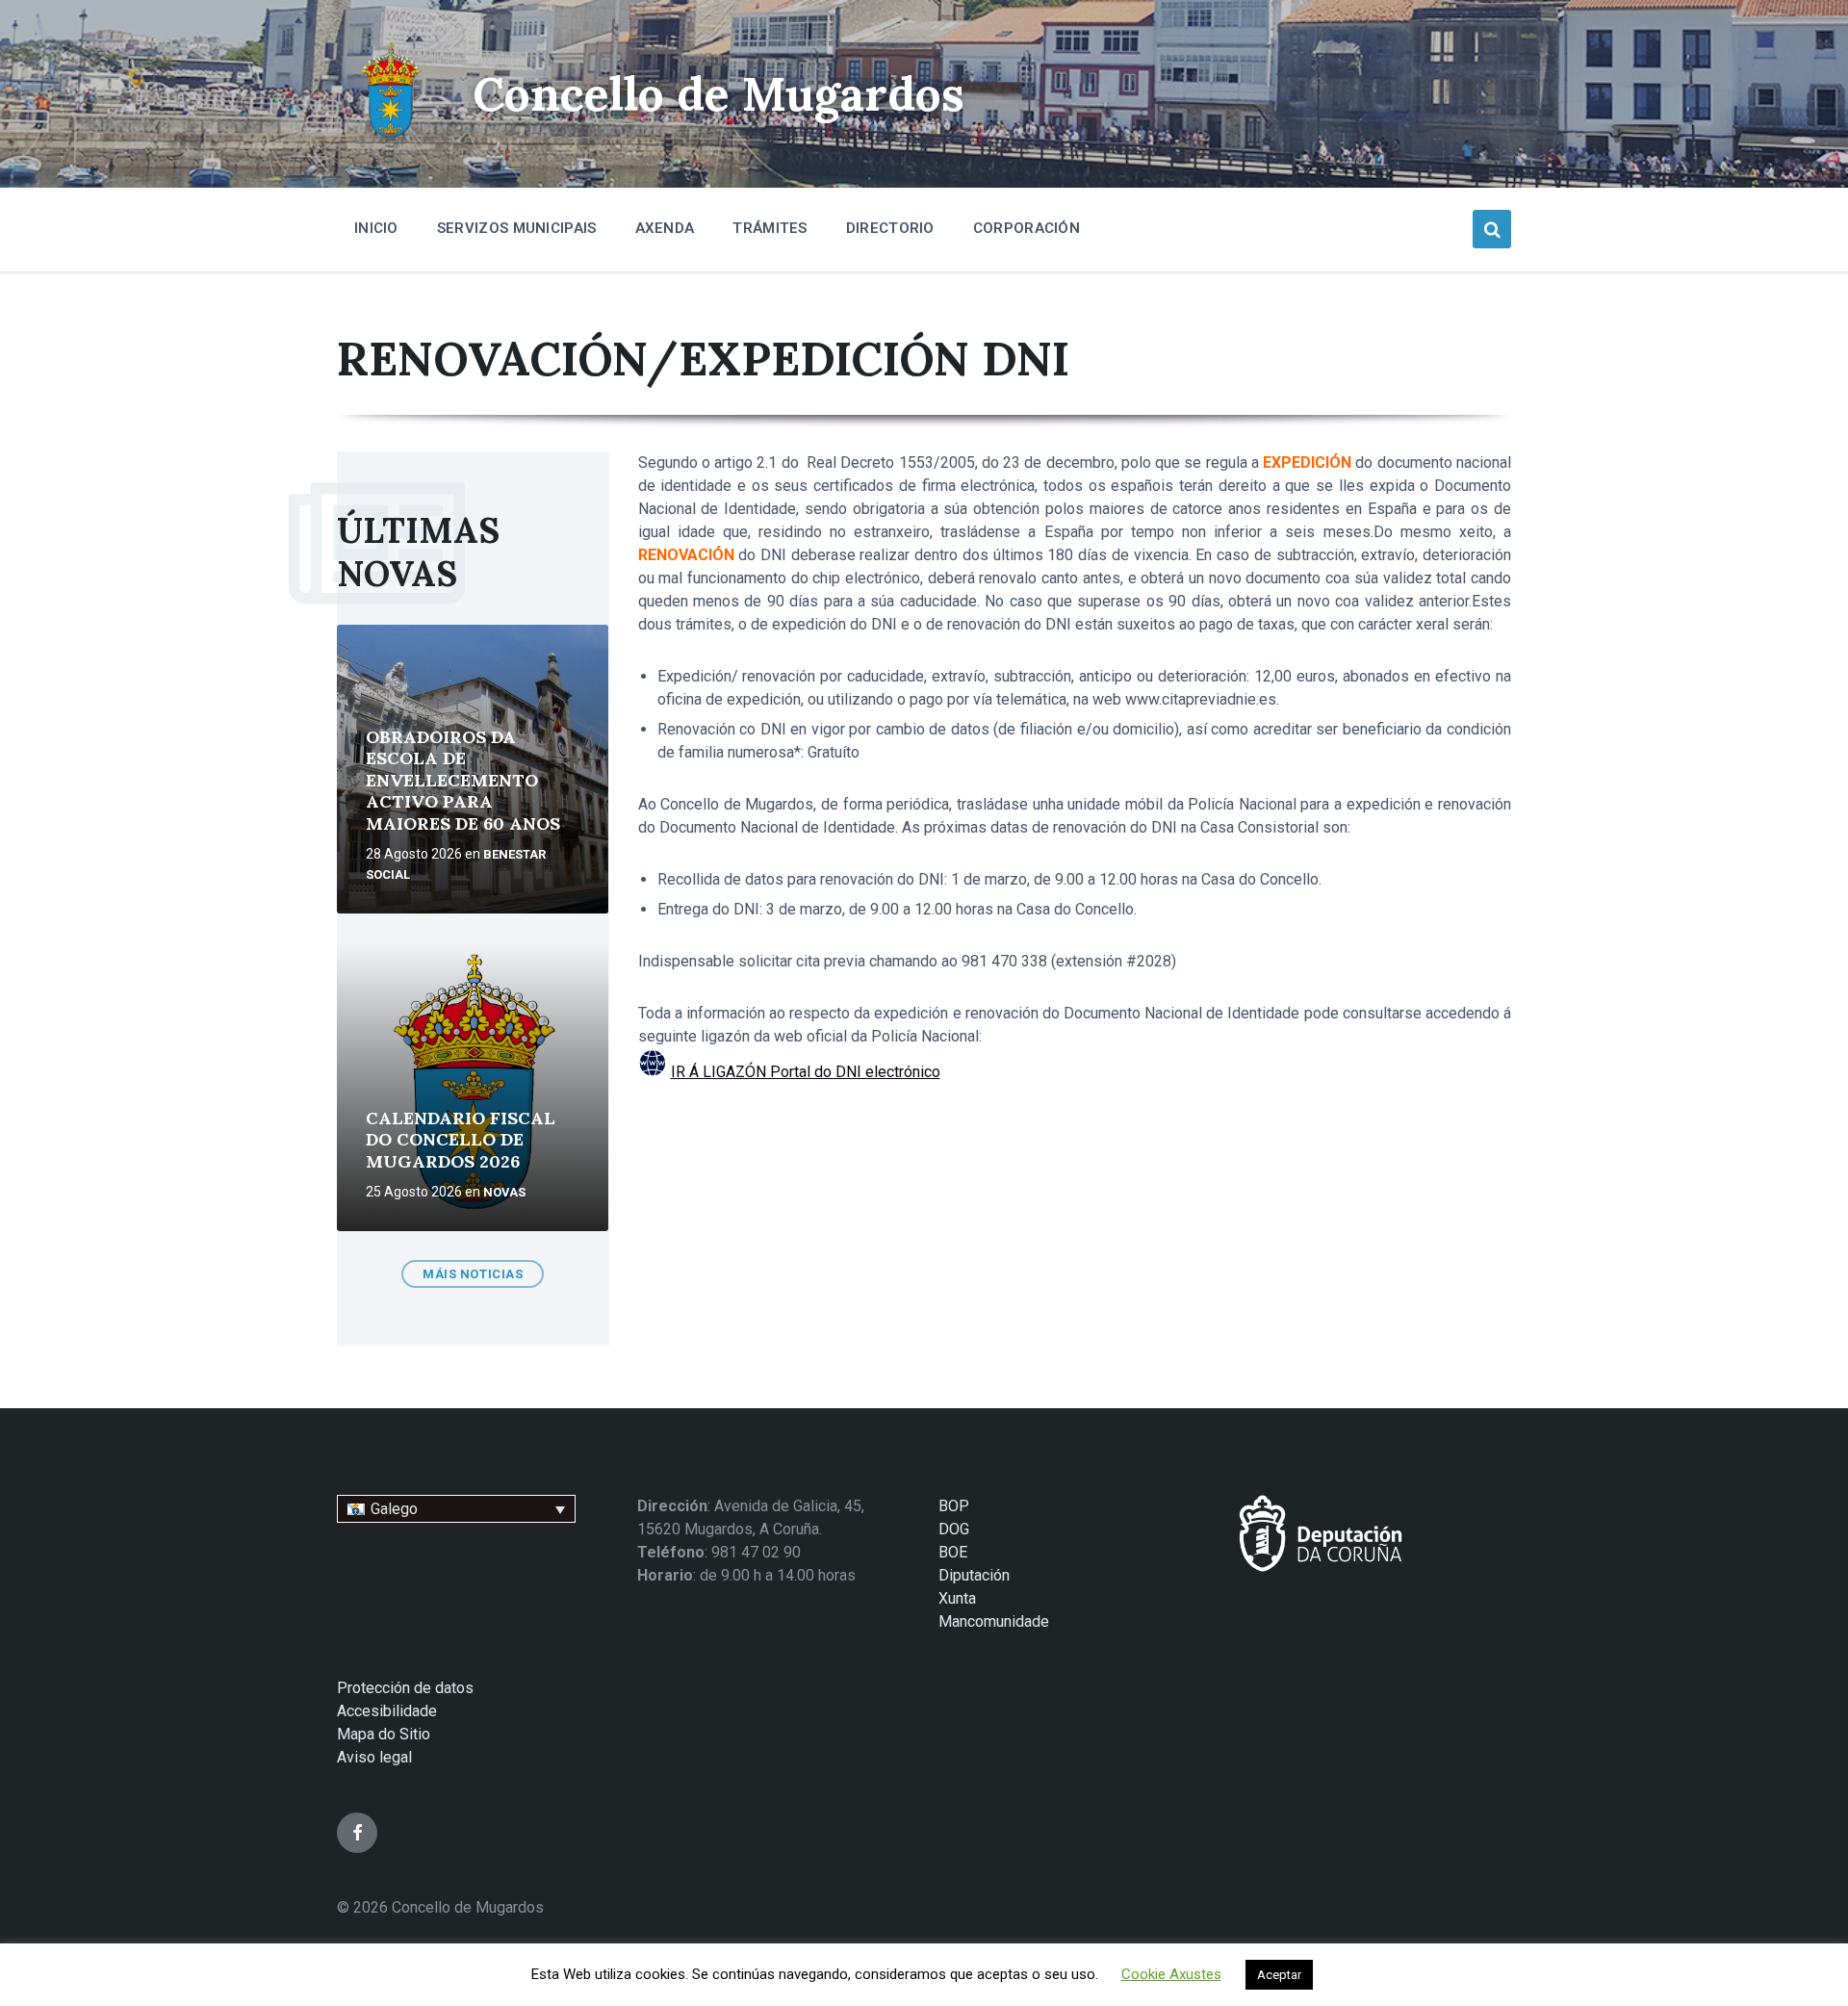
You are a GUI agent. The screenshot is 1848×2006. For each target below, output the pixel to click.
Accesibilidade (387, 1711)
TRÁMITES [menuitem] (770, 228)
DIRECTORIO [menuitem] (890, 228)
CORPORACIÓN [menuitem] (1027, 228)
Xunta (957, 1598)
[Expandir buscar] (1492, 229)
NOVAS (504, 1192)
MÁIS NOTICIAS (473, 1274)
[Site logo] (390, 140)
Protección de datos (405, 1688)
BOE (953, 1552)
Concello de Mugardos (719, 94)
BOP (954, 1506)
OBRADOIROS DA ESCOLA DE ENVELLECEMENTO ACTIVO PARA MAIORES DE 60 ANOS (463, 780)
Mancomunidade (994, 1621)
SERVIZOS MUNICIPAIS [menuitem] (517, 228)
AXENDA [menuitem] (665, 228)
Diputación (974, 1575)
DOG (954, 1529)
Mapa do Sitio (384, 1734)
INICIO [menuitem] (376, 228)
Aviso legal (374, 1757)
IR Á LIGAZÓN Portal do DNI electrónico (806, 1072)
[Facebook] (357, 1833)
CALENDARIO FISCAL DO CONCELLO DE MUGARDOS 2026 (461, 1140)
